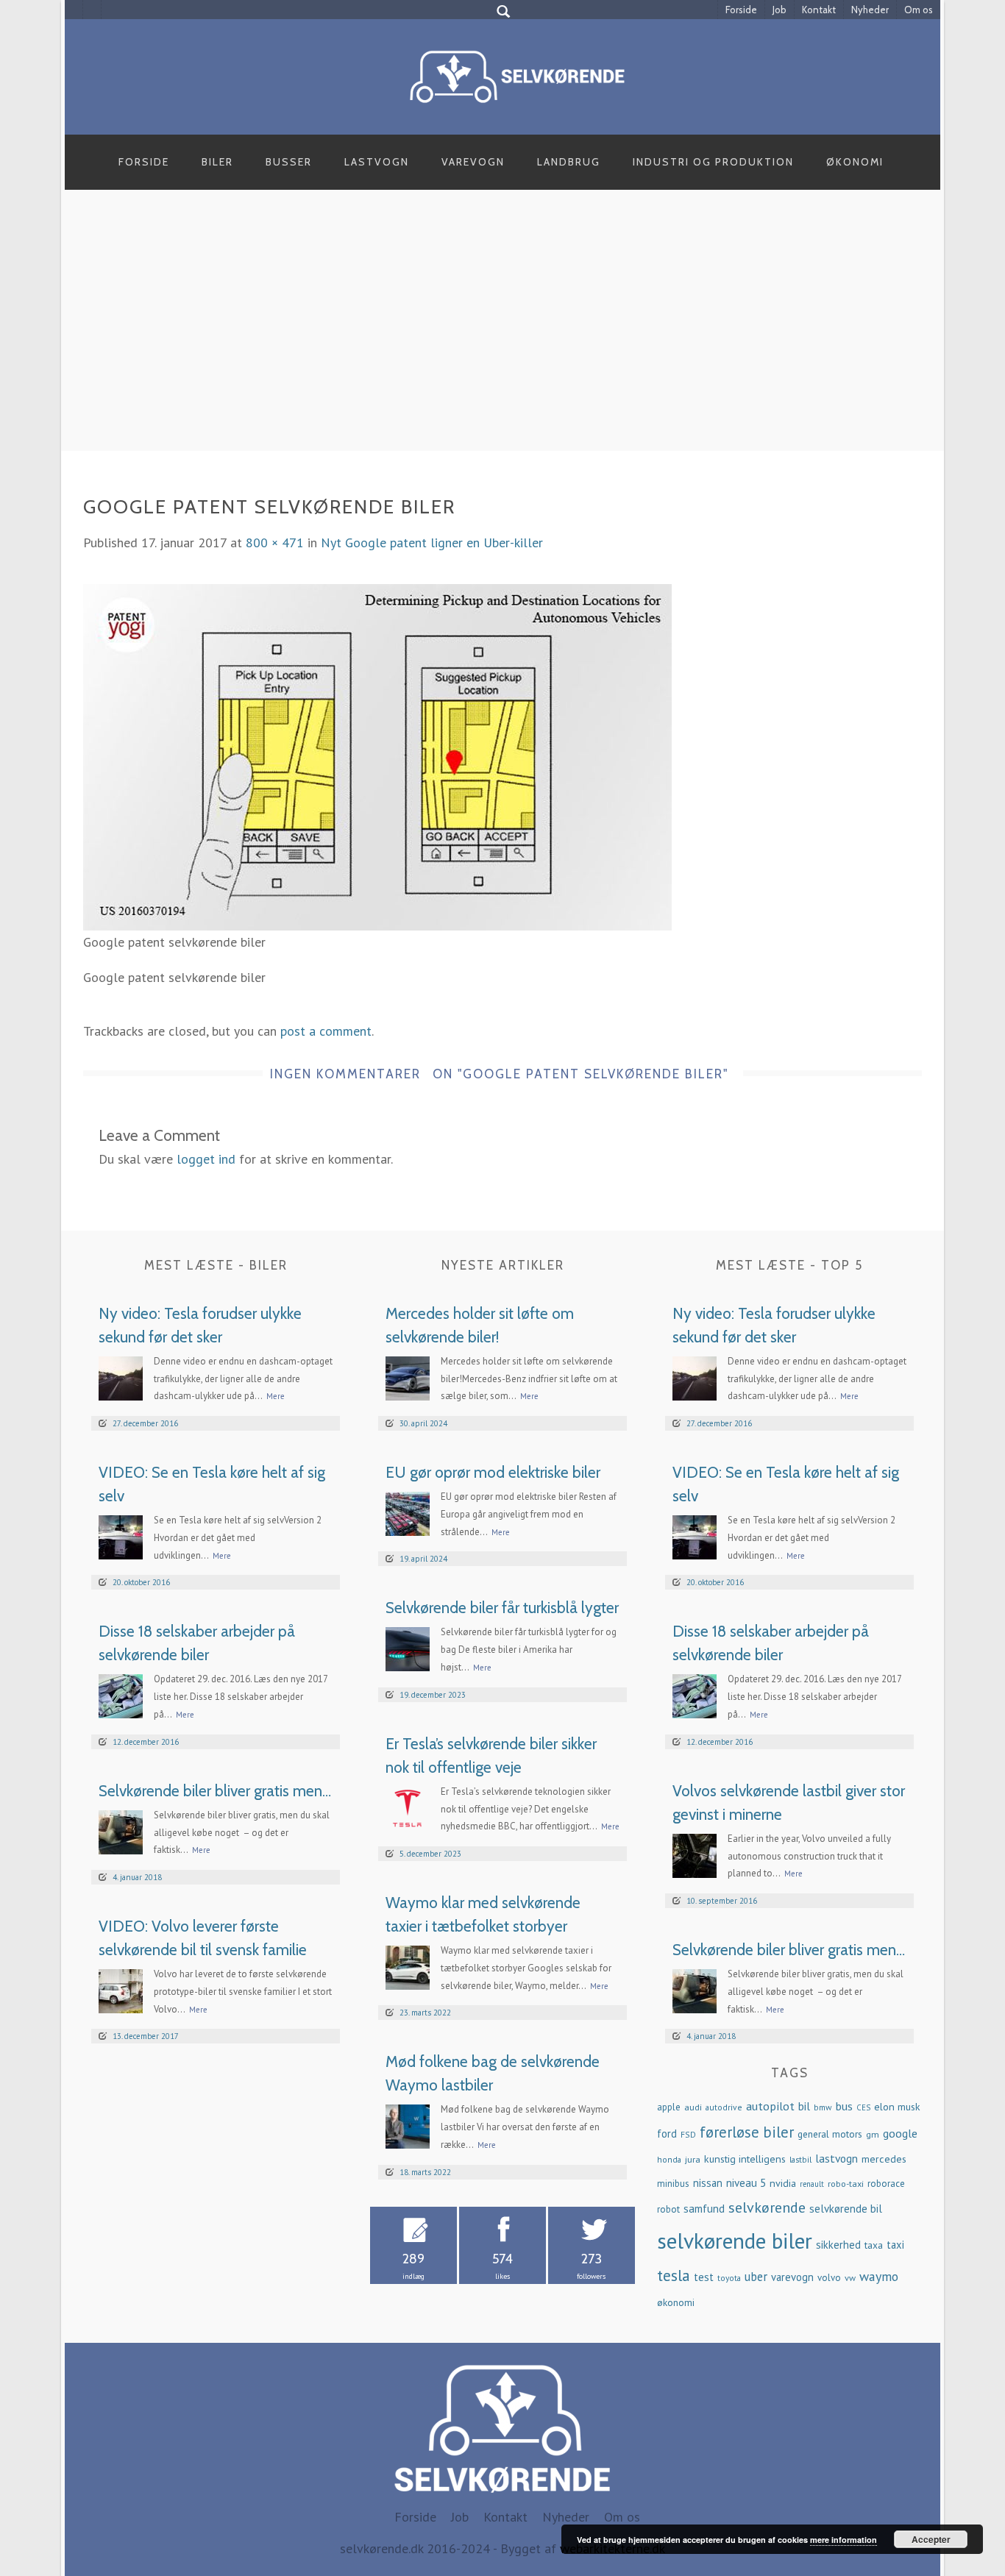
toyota (729, 2278)
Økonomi (855, 162)
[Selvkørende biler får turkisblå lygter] (408, 1648)
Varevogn (473, 162)
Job (780, 10)
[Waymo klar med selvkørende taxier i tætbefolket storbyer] (408, 1967)
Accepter (931, 2539)
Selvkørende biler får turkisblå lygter (502, 1608)
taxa (874, 2245)
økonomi (676, 2302)
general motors (830, 2134)
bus (844, 2106)
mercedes (884, 2159)
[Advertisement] (502, 337)
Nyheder (870, 10)
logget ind (206, 1159)
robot (668, 2209)
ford (667, 2134)
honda (669, 2159)
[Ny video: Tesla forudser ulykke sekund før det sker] (121, 1377)
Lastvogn (377, 162)
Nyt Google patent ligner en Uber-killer (432, 542)
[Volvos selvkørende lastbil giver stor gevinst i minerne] (695, 1854)
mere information (844, 2540)
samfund (704, 2209)
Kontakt (819, 10)
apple (669, 2107)
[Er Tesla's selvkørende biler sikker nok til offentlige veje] (408, 1807)
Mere (276, 1396)
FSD (688, 2134)
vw (850, 2277)
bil (804, 2106)
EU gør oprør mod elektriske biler (493, 1472)
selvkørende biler (735, 2241)
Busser (289, 162)
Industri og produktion (713, 162)
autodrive (724, 2107)
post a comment (326, 1031)
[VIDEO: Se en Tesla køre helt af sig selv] (121, 1536)
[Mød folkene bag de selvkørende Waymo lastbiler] (408, 2125)
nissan (708, 2183)
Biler (217, 162)
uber (756, 2277)
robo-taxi (846, 2183)
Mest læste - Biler (216, 1265)
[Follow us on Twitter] (92, 10)
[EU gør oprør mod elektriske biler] (408, 1513)
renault (812, 2184)
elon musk (897, 2107)
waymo (879, 2276)
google (900, 2133)
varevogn (792, 2277)
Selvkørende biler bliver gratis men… (215, 1791)
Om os (919, 10)
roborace (886, 2184)
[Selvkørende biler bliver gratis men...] (121, 1830)
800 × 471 (275, 542)
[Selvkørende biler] (517, 75)
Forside (741, 10)
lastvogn (837, 2158)
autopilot (770, 2106)
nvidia (783, 2183)
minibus (673, 2184)
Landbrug (569, 162)
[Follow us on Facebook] (74, 10)
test (704, 2277)
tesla (674, 2275)
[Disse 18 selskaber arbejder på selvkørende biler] (121, 1695)
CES (863, 2107)
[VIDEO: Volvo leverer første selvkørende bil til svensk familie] (121, 1990)
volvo (829, 2278)
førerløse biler (747, 2132)
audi (693, 2107)
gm (873, 2134)
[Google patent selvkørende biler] (377, 756)
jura (693, 2159)
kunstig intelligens (745, 2159)
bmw (823, 2107)
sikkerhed (838, 2245)
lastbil (800, 2159)
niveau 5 (746, 2183)
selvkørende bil (846, 2209)
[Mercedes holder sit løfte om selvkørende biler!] (408, 1377)
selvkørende (767, 2207)
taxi (895, 2245)
